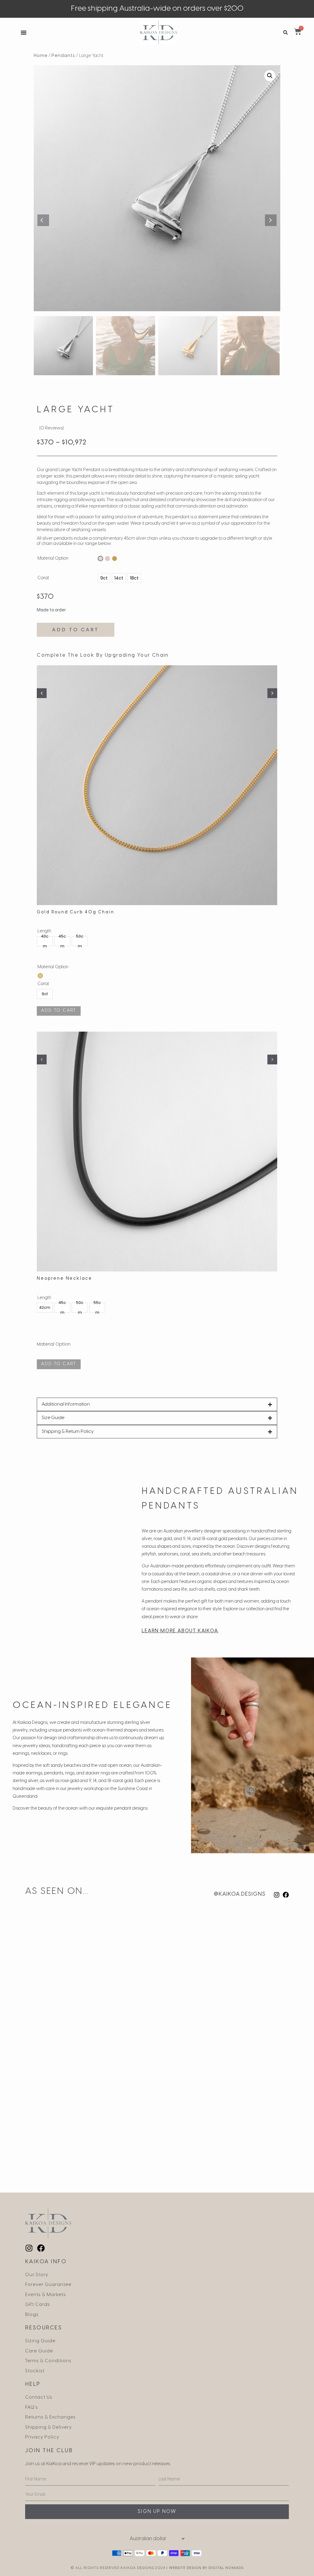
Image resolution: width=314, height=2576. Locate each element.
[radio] (100, 559)
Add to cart (76, 630)
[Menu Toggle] (24, 32)
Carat (43, 578)
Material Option (53, 559)
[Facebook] (286, 1895)
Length (44, 1298)
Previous (43, 220)
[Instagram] (277, 1895)
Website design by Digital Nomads (206, 2568)
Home (41, 56)
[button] (286, 33)
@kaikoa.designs (240, 1894)
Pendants (63, 56)
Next (271, 220)
